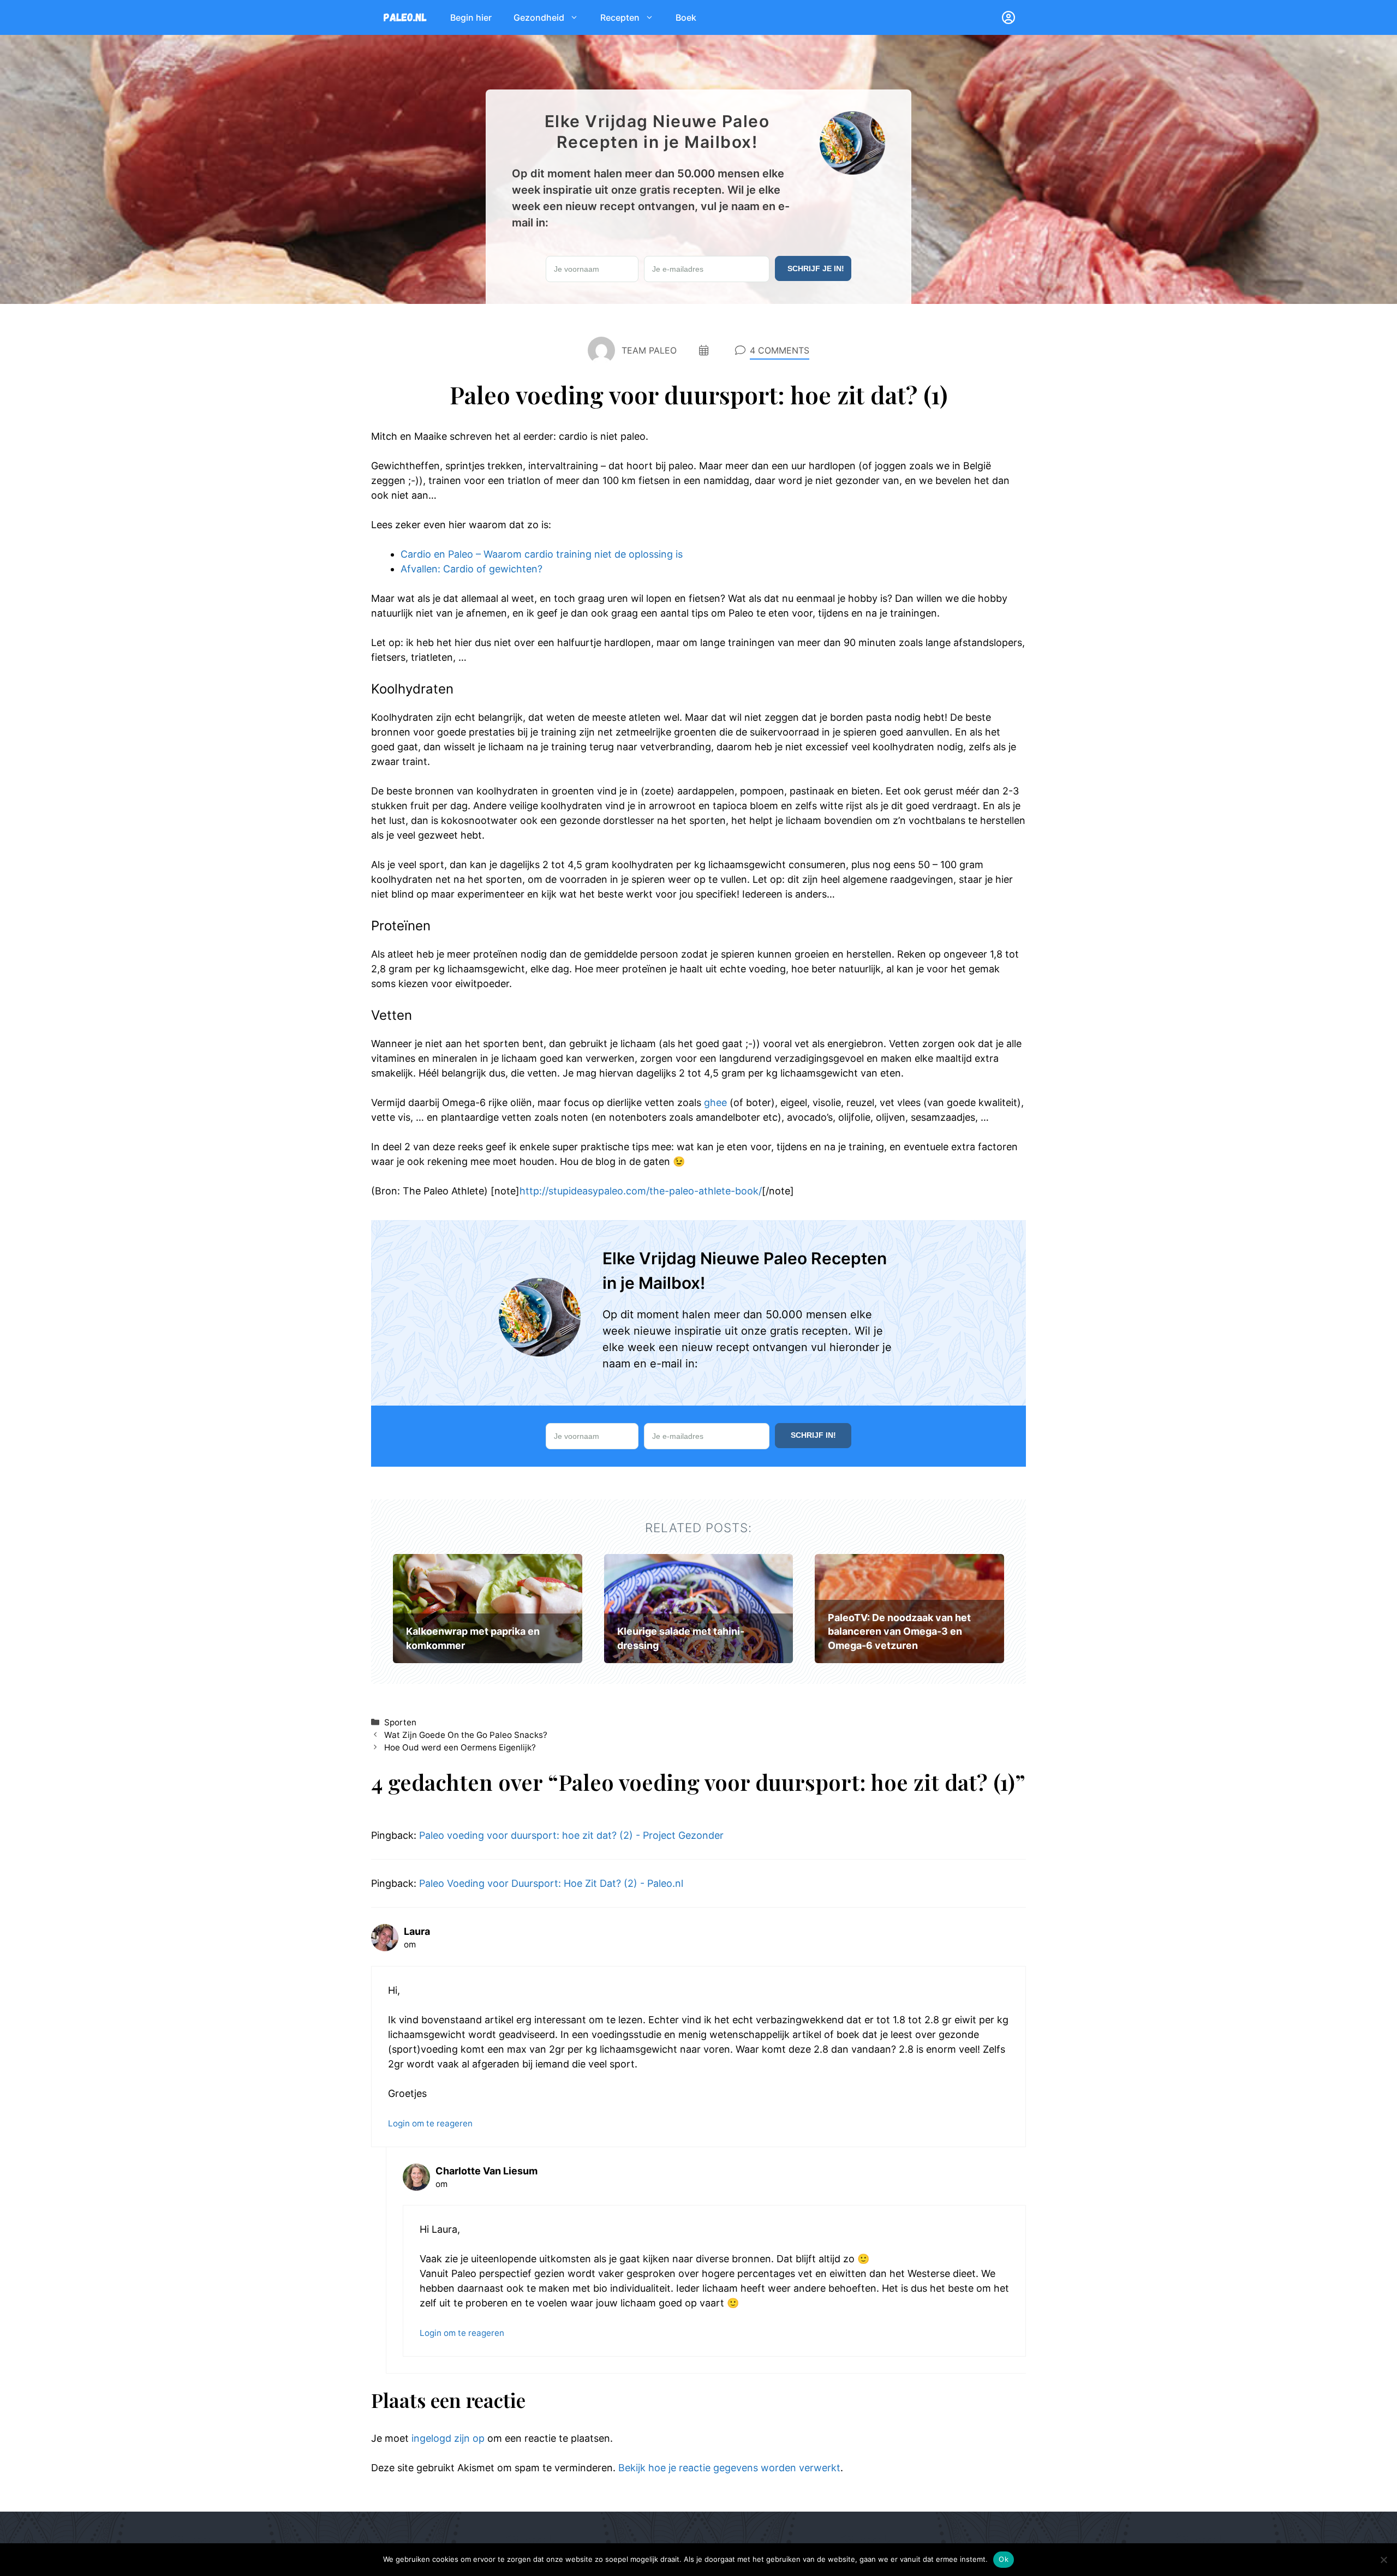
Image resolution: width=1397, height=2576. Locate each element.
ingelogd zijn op (448, 2438)
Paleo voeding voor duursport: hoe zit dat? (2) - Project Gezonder (571, 1835)
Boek (686, 17)
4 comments (780, 350)
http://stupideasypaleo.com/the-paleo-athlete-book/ (641, 1191)
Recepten (620, 17)
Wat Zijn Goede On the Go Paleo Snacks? (466, 1735)
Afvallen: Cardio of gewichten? (471, 569)
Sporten (400, 1722)
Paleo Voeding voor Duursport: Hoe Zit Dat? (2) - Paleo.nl (551, 1883)
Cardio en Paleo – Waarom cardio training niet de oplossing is (542, 554)
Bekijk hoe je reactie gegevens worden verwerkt (729, 2468)
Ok (1004, 2559)
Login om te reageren (430, 2123)
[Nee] (1383, 2560)
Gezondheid (539, 17)
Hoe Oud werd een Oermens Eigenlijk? (460, 1747)
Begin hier (471, 17)
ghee (715, 1102)
